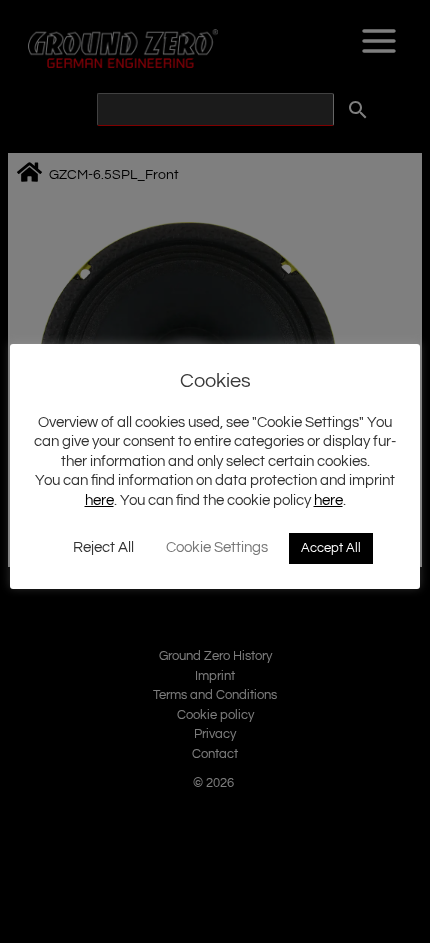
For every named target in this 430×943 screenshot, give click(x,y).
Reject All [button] (103, 547)
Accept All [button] (331, 548)
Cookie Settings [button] (217, 547)
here (99, 500)
